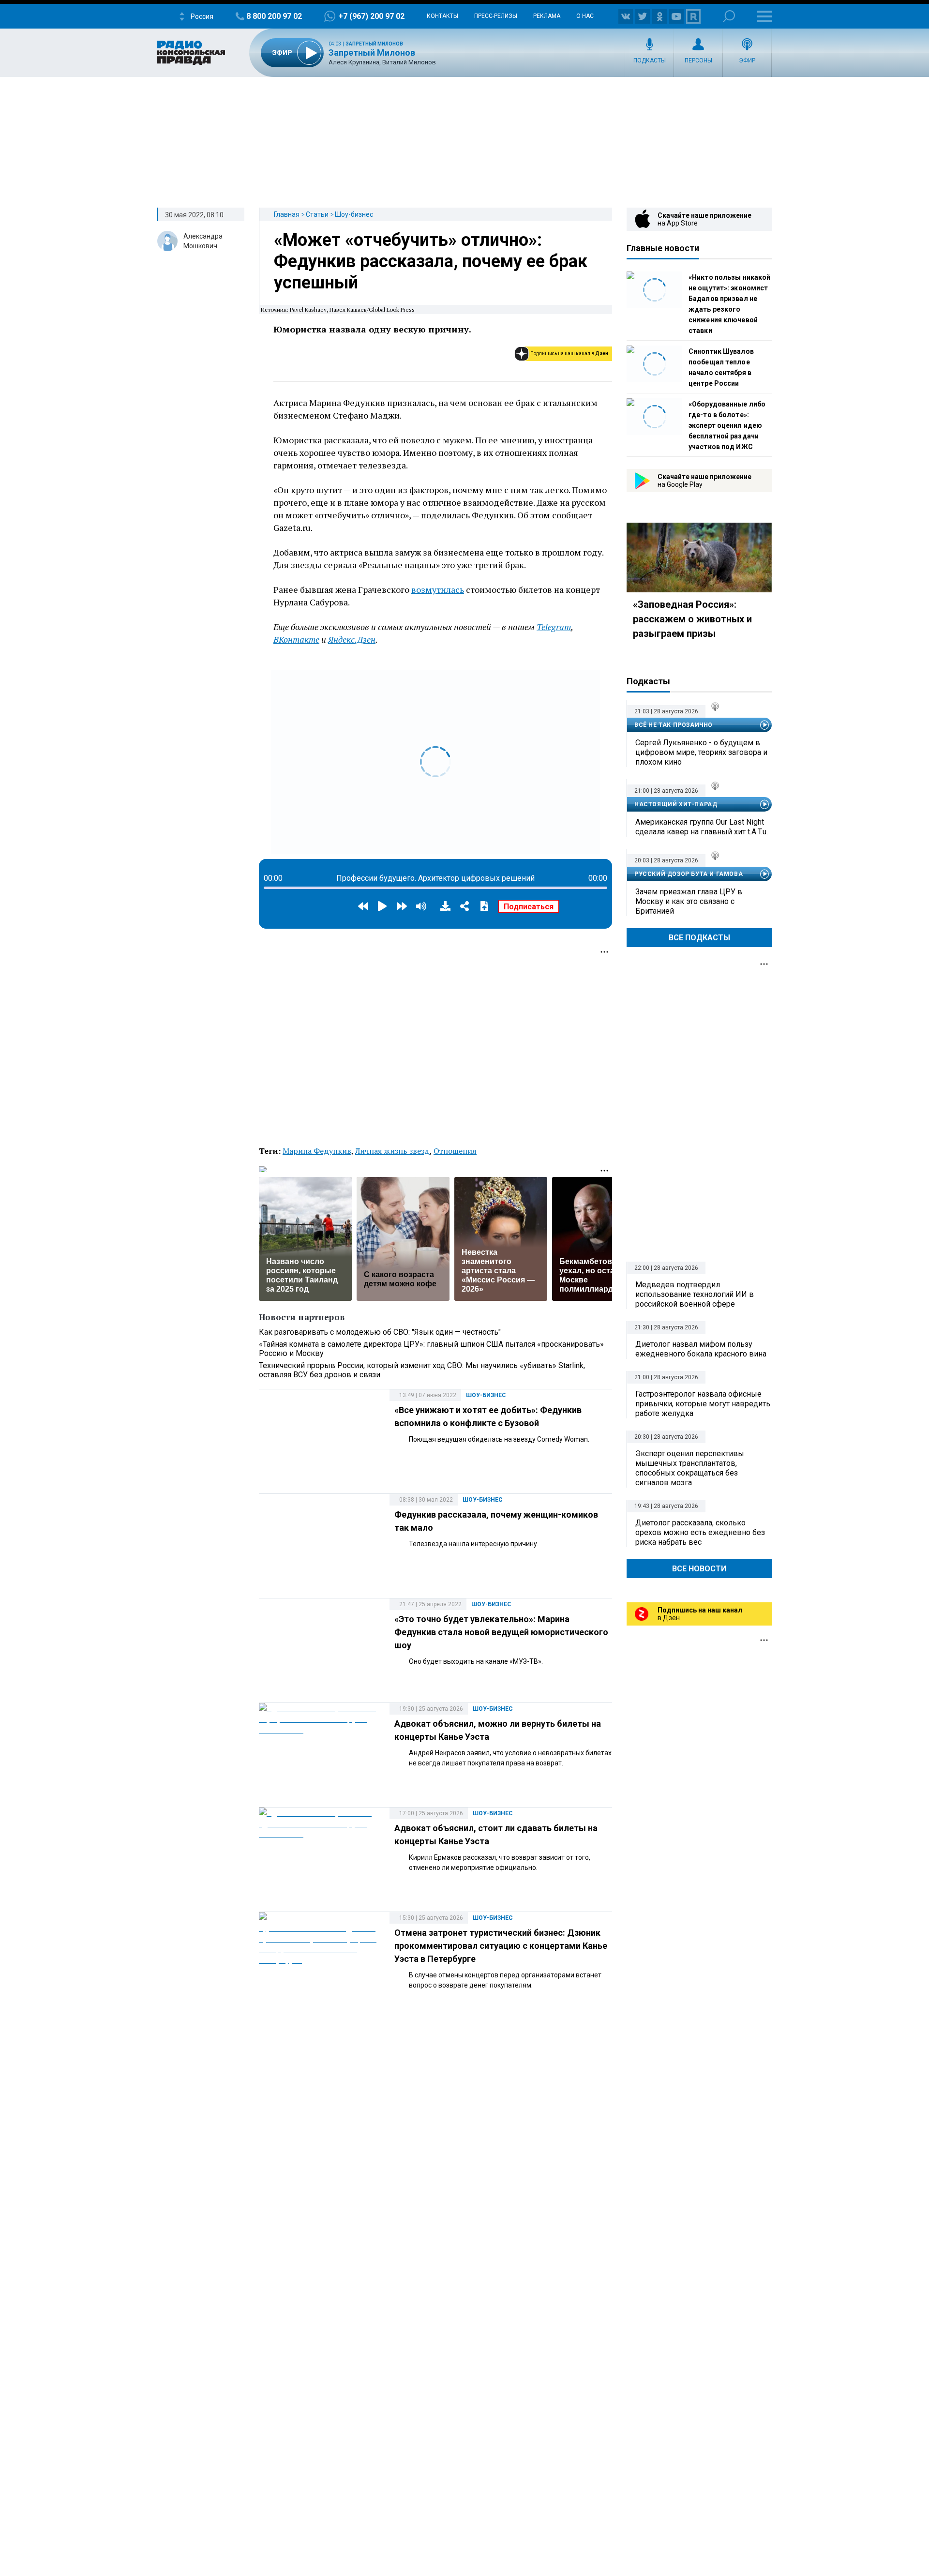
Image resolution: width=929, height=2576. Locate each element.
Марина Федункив (317, 1151)
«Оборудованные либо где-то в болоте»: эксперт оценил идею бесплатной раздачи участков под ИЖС (727, 425)
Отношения (455, 1151)
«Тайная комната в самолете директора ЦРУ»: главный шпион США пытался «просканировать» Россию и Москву (431, 1349)
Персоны (698, 60)
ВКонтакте (296, 639)
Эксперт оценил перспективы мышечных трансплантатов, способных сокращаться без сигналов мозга (690, 1468)
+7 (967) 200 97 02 (371, 16)
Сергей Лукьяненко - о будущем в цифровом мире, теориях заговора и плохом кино (701, 752)
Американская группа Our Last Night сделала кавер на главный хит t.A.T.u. (702, 827)
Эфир (747, 60)
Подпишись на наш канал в (569, 354)
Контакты (442, 16)
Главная (287, 214)
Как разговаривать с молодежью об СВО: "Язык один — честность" (380, 1332)
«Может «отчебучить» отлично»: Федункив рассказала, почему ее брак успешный (431, 261)
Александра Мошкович (203, 241)
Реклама (547, 16)
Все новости (699, 1569)
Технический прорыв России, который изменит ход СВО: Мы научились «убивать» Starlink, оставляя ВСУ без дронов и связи (422, 1370)
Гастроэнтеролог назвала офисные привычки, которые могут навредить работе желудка (703, 1404)
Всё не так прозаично (674, 725)
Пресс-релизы (496, 16)
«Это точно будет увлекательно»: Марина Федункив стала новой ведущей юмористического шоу (501, 1632)
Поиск (729, 16)
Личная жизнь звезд (392, 1151)
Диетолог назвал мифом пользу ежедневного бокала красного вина (701, 1349)
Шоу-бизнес (354, 214)
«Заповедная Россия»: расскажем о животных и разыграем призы (692, 619)
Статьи (317, 214)
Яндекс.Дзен (352, 639)
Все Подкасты (699, 938)
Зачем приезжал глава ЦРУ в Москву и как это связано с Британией (689, 901)
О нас (585, 16)
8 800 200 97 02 (274, 16)
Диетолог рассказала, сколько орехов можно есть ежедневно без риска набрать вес (700, 1532)
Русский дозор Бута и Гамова (689, 874)
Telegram (554, 627)
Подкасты (650, 60)
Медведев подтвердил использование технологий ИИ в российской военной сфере (695, 1294)
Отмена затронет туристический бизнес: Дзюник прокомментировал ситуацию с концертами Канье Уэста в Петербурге (501, 1946)
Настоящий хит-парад (676, 804)
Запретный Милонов (374, 44)
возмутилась (438, 589)
